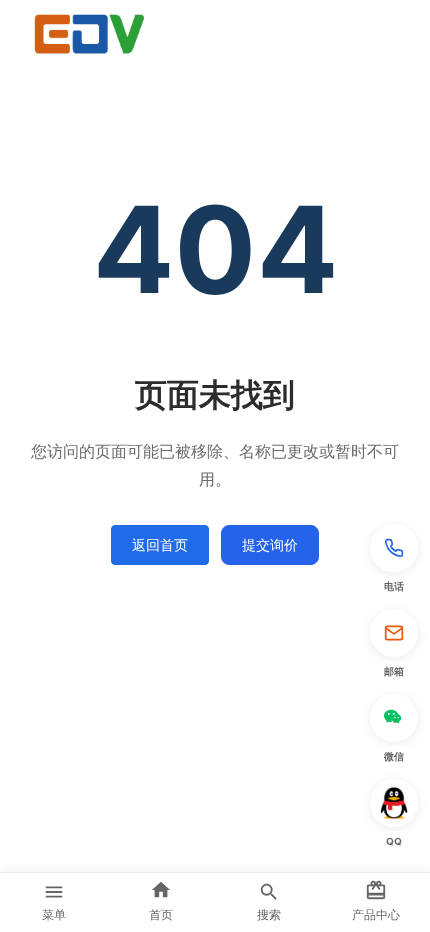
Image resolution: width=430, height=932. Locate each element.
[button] (394, 560)
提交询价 (270, 544)
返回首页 (160, 544)
